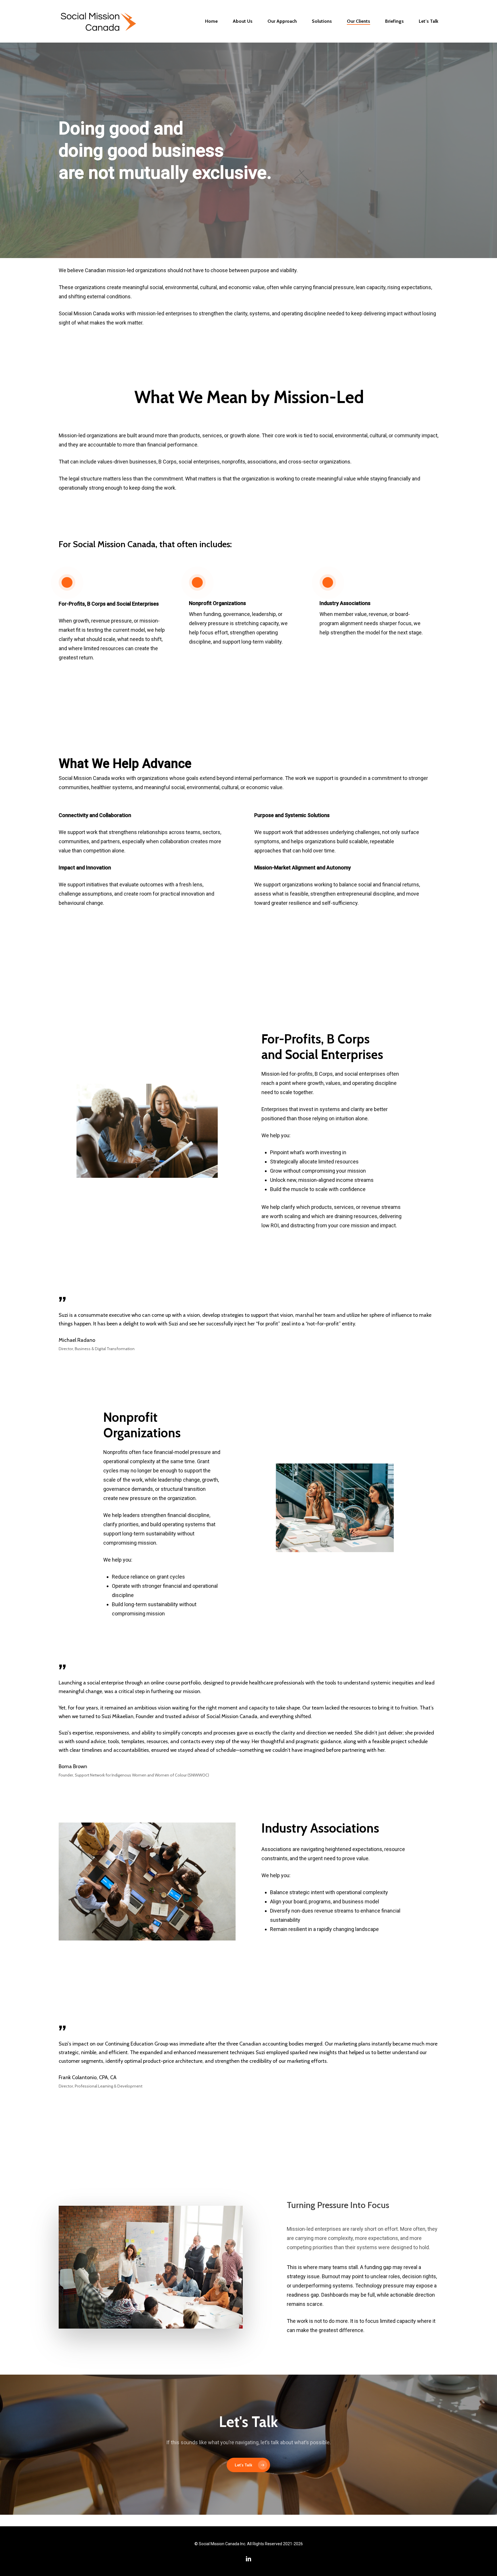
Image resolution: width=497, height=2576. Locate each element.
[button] (248, 2465)
